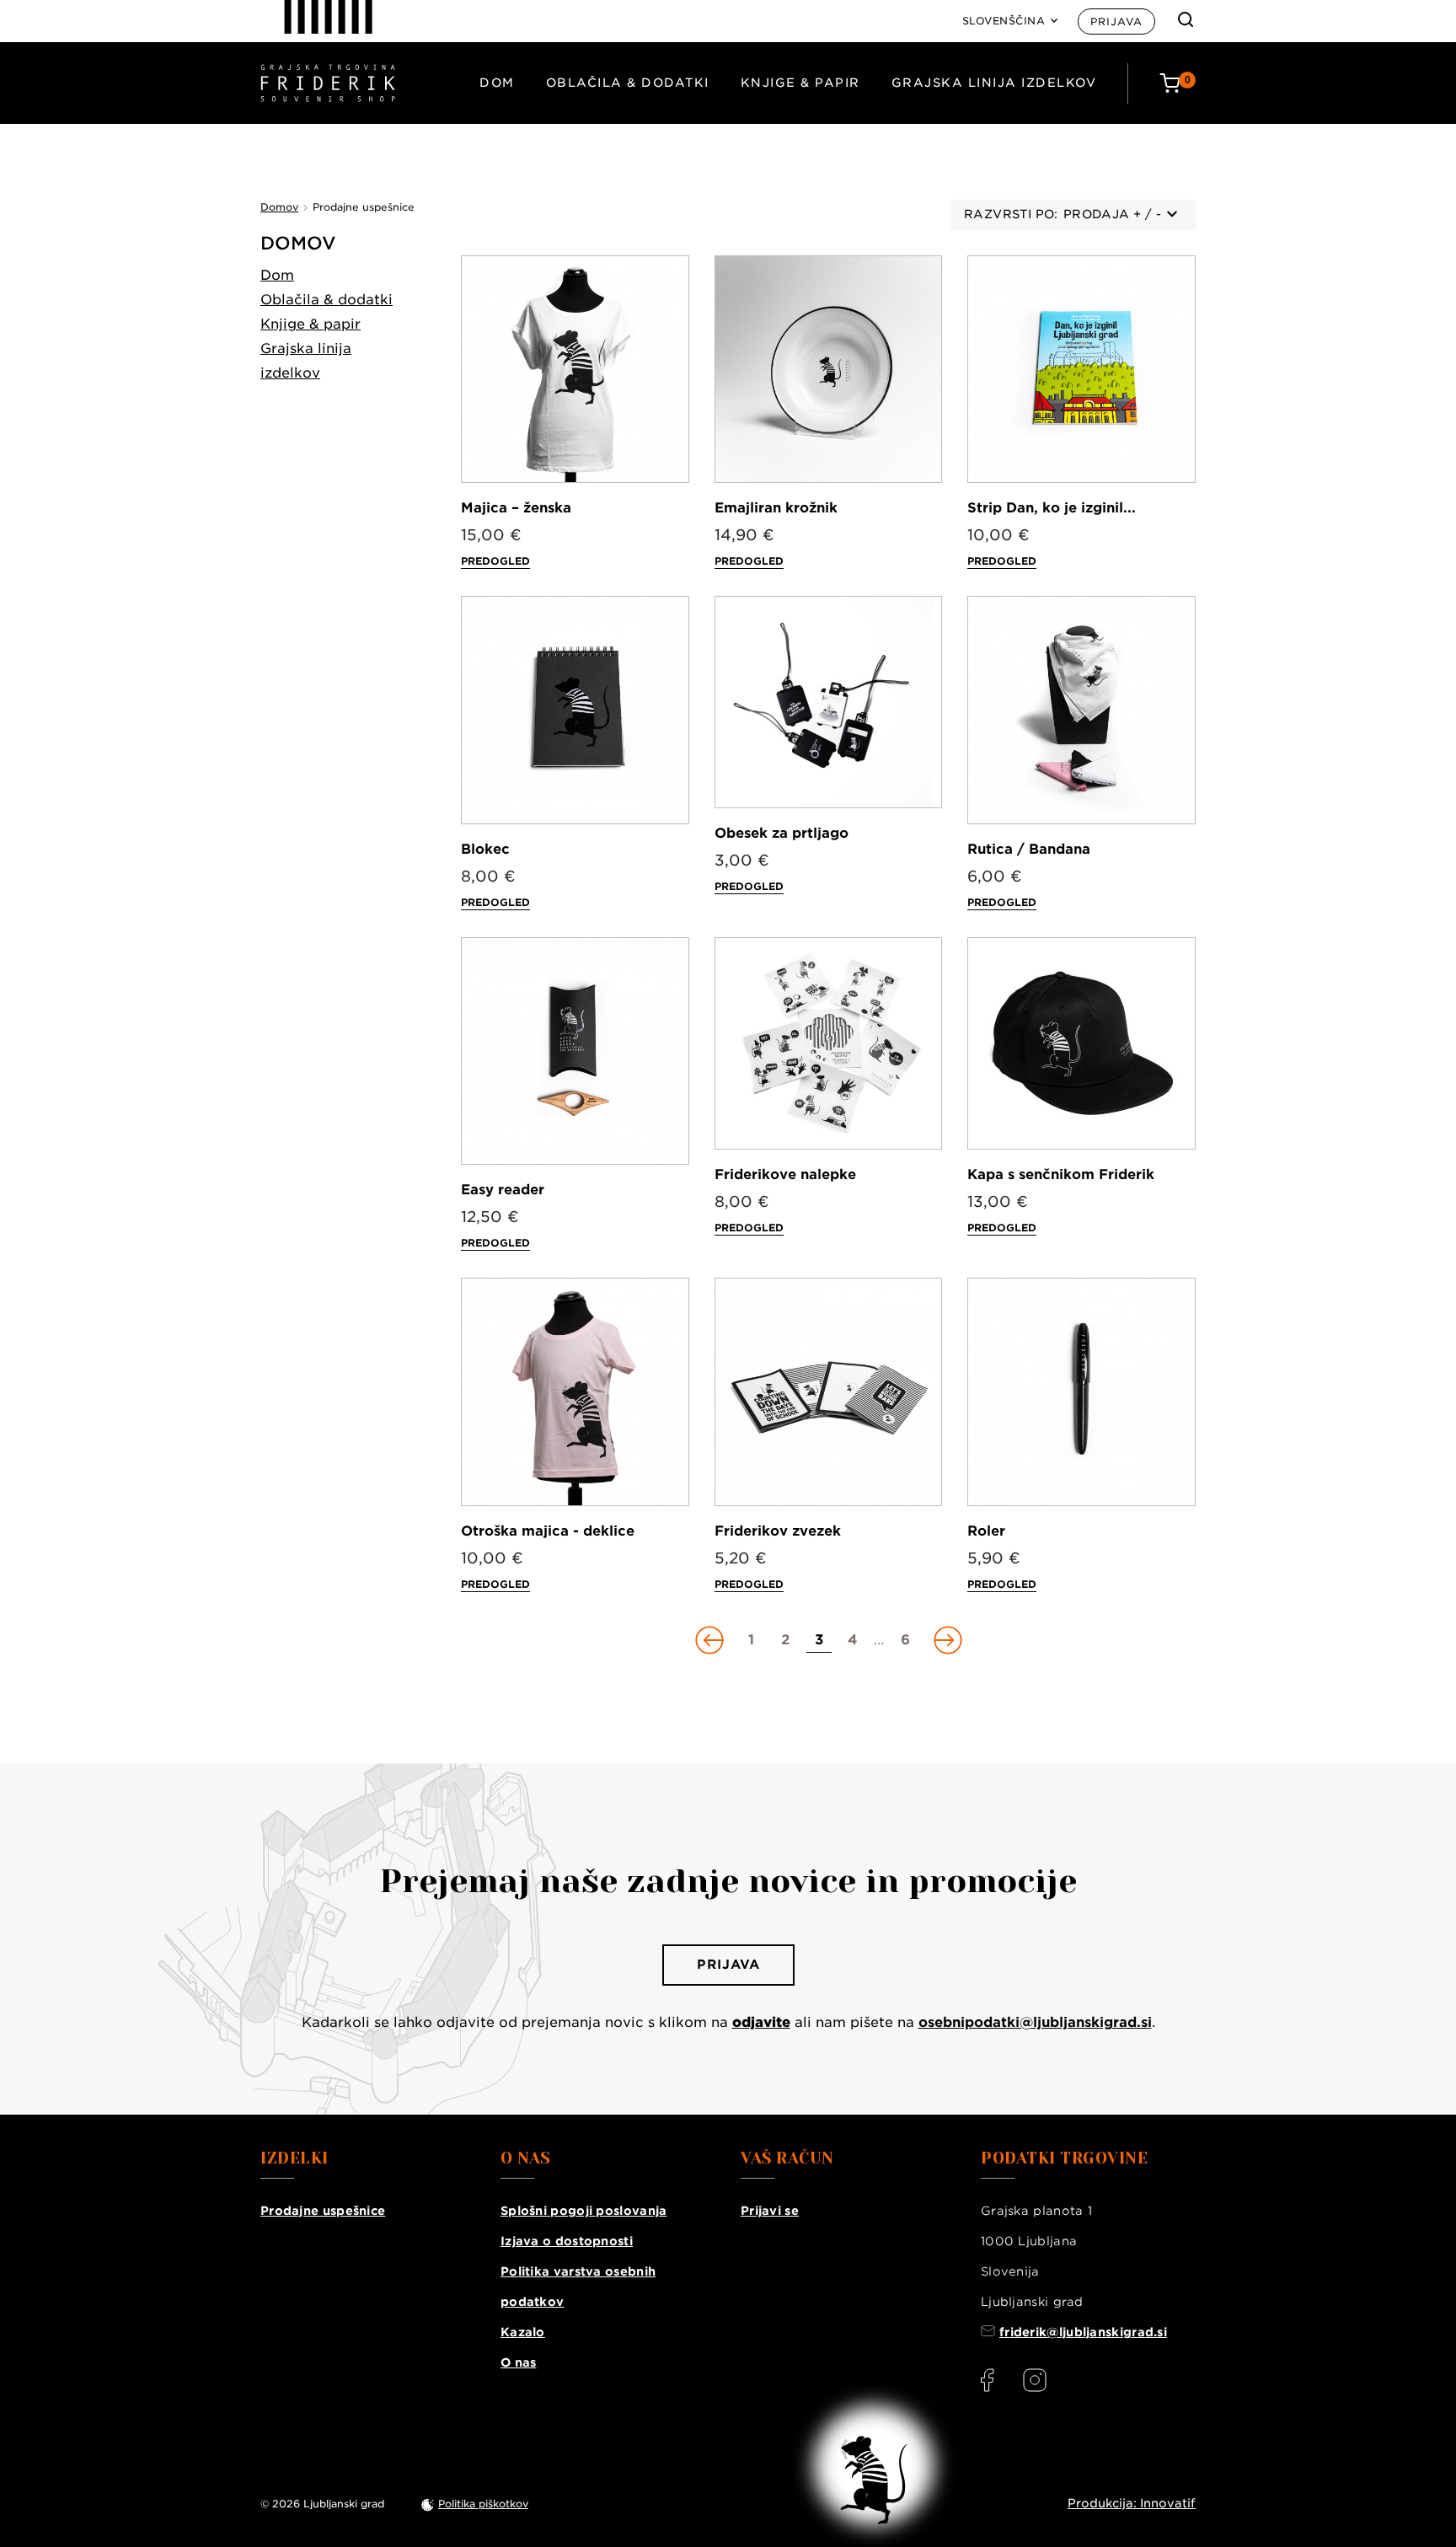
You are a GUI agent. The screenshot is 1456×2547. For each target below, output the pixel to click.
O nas (519, 2362)
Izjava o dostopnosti (567, 2241)
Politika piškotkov (483, 2504)
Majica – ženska (516, 508)
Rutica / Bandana (1029, 849)
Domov (298, 243)
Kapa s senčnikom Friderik (1061, 1174)
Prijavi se (770, 2211)
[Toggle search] (1186, 19)
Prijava (1116, 21)
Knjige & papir (800, 83)
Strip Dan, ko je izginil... (1052, 508)
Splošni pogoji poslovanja (584, 2211)
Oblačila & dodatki (628, 83)
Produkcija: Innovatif (1132, 2503)
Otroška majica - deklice (548, 1531)
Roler (986, 1531)
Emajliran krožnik (776, 508)
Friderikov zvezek (778, 1531)
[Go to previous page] (711, 1640)
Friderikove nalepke (785, 1174)
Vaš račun (787, 2158)
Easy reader (503, 1190)
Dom (497, 83)
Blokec (485, 849)
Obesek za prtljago (782, 833)
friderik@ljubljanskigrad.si (1083, 2332)
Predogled (495, 561)
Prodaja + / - (1112, 214)
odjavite (761, 2022)
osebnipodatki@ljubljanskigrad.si (1035, 2022)
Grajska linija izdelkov (994, 83)
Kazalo (523, 2332)
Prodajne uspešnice (323, 2211)
